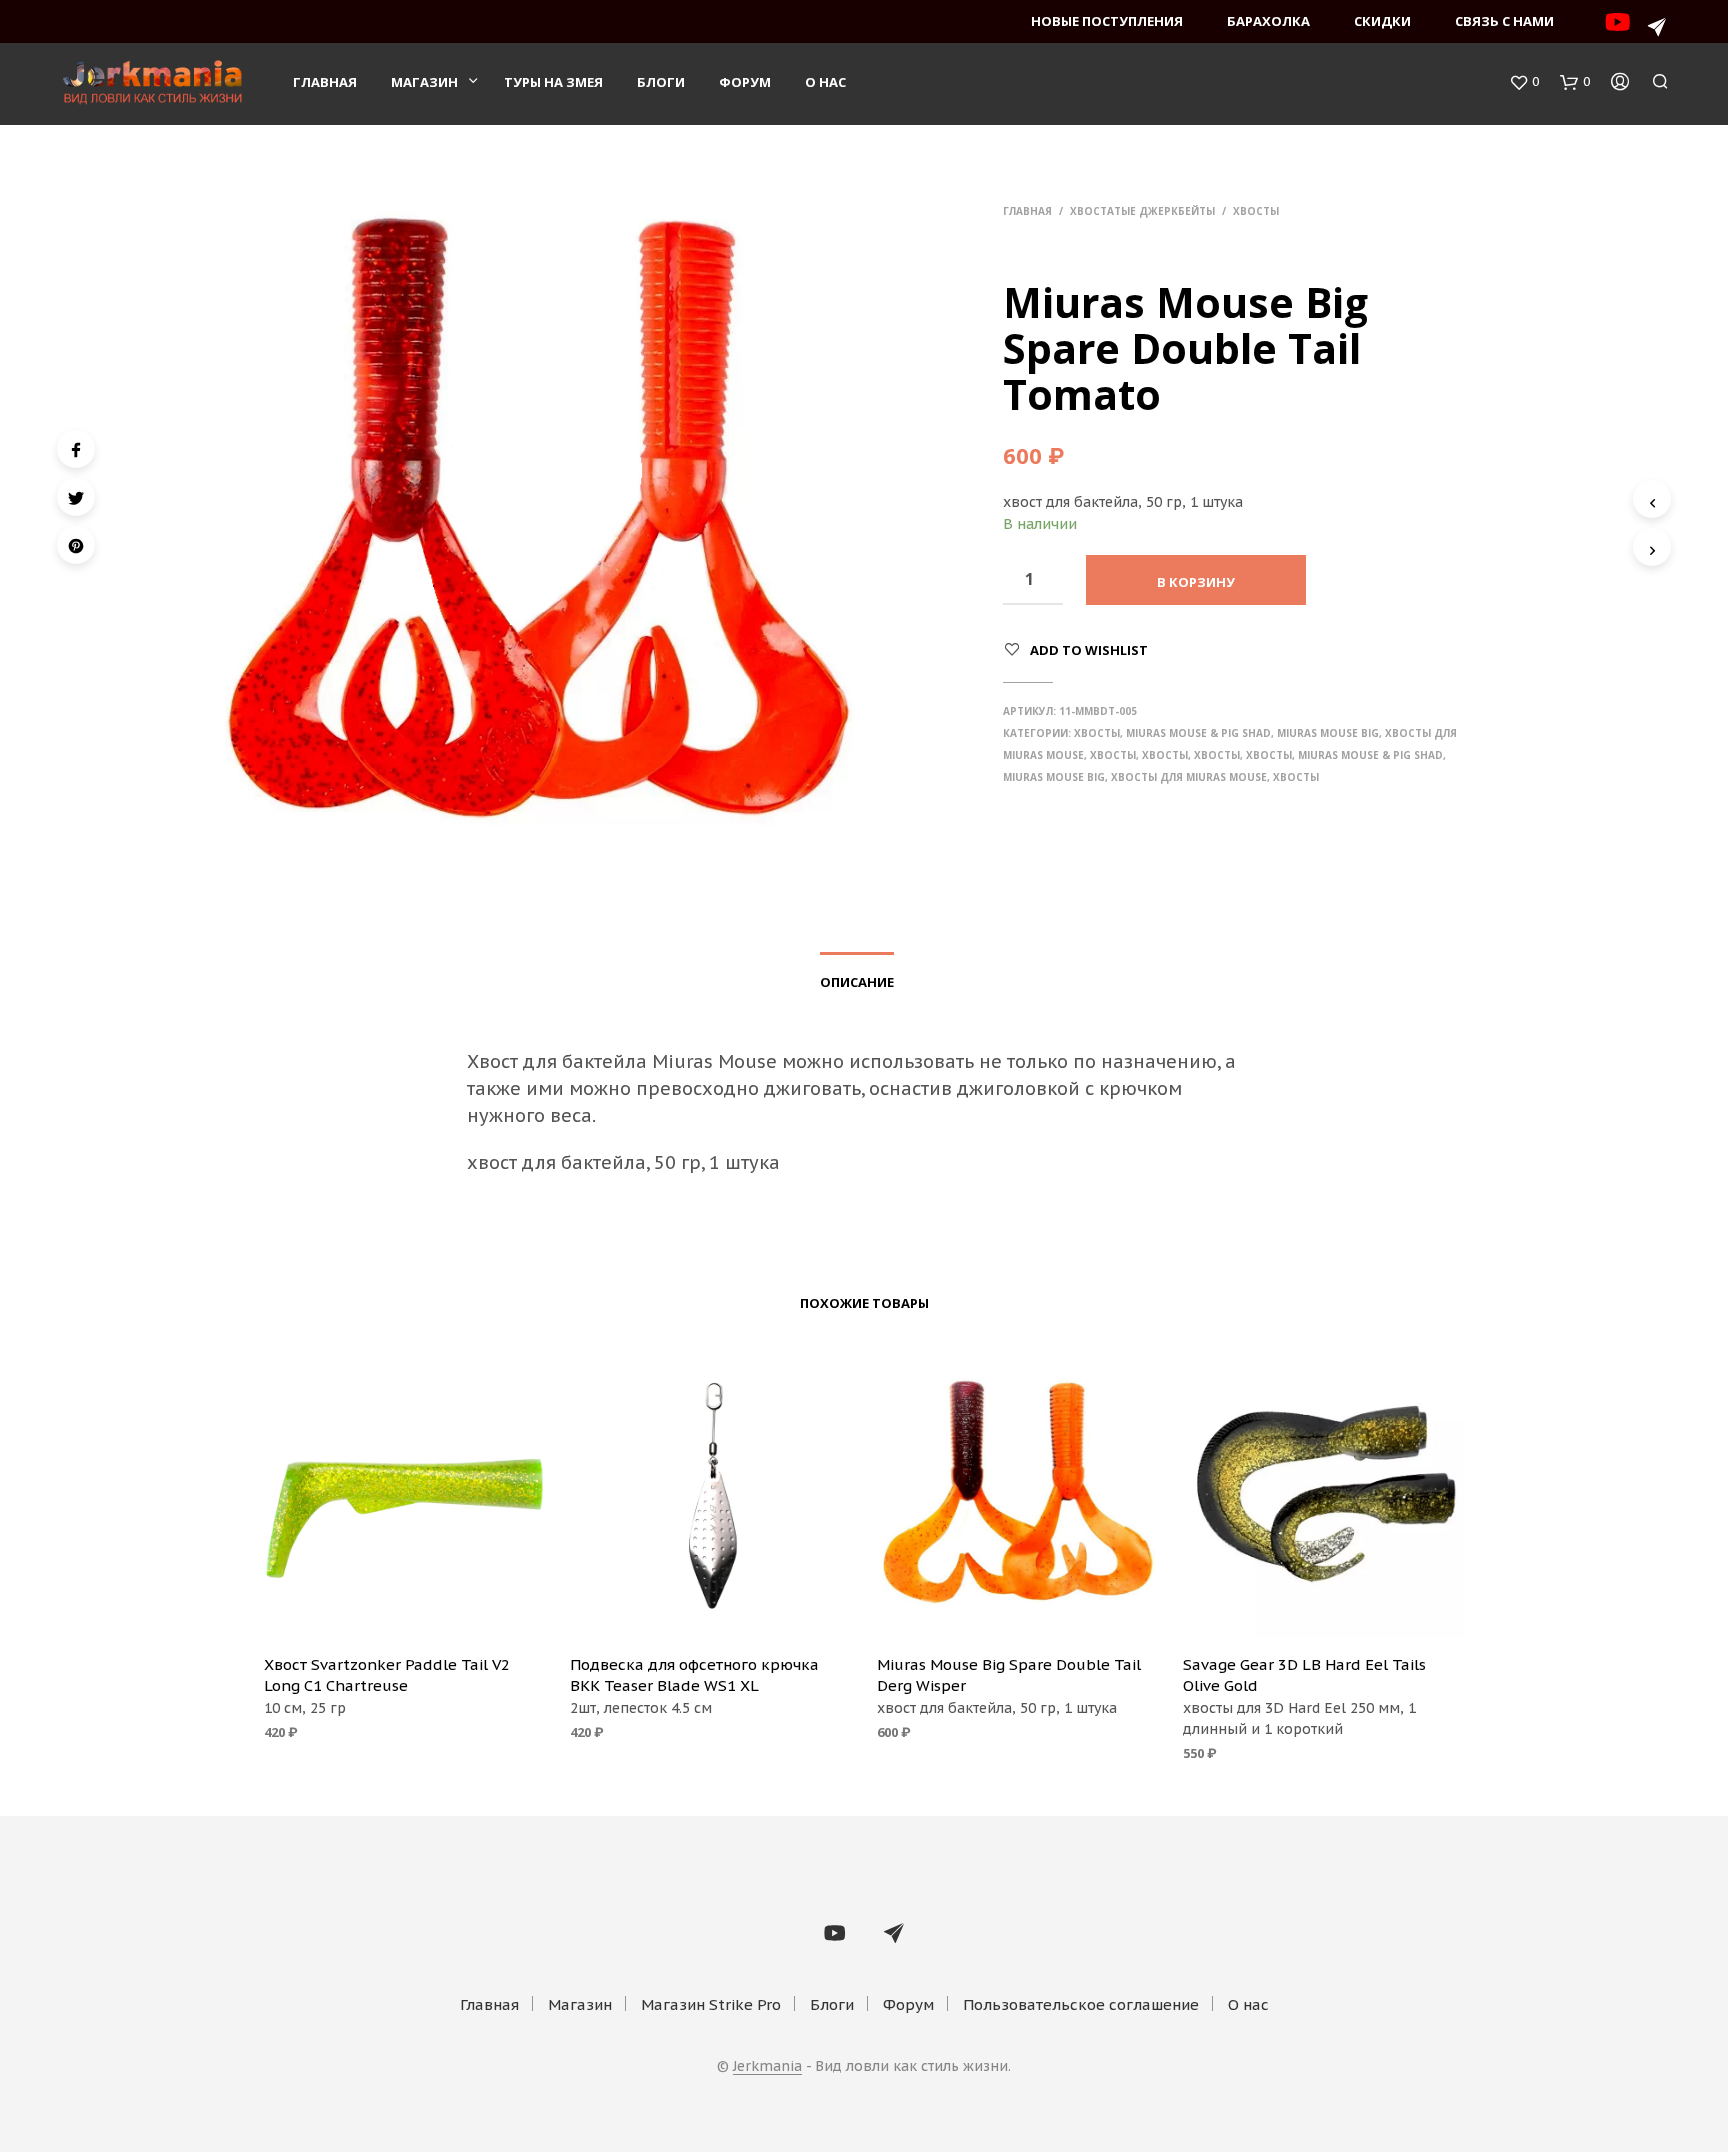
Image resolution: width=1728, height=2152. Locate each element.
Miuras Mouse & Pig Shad (1198, 733)
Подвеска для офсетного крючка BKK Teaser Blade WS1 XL (694, 1675)
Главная (325, 82)
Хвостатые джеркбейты (1142, 211)
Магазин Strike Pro (711, 2004)
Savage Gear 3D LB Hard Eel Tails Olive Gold (1304, 1675)
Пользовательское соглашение (1081, 2004)
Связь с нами (1504, 21)
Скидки (1382, 21)
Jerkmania (767, 2067)
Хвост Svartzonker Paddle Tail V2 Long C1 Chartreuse (387, 1675)
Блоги (661, 82)
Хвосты (1256, 211)
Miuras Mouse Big (1328, 733)
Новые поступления (1107, 21)
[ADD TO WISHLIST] (404, 1610)
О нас (825, 82)
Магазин (424, 82)
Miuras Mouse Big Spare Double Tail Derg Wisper (1009, 1675)
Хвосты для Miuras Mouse (1189, 777)
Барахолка (1268, 21)
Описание (857, 982)
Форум (745, 82)
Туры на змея (553, 82)
